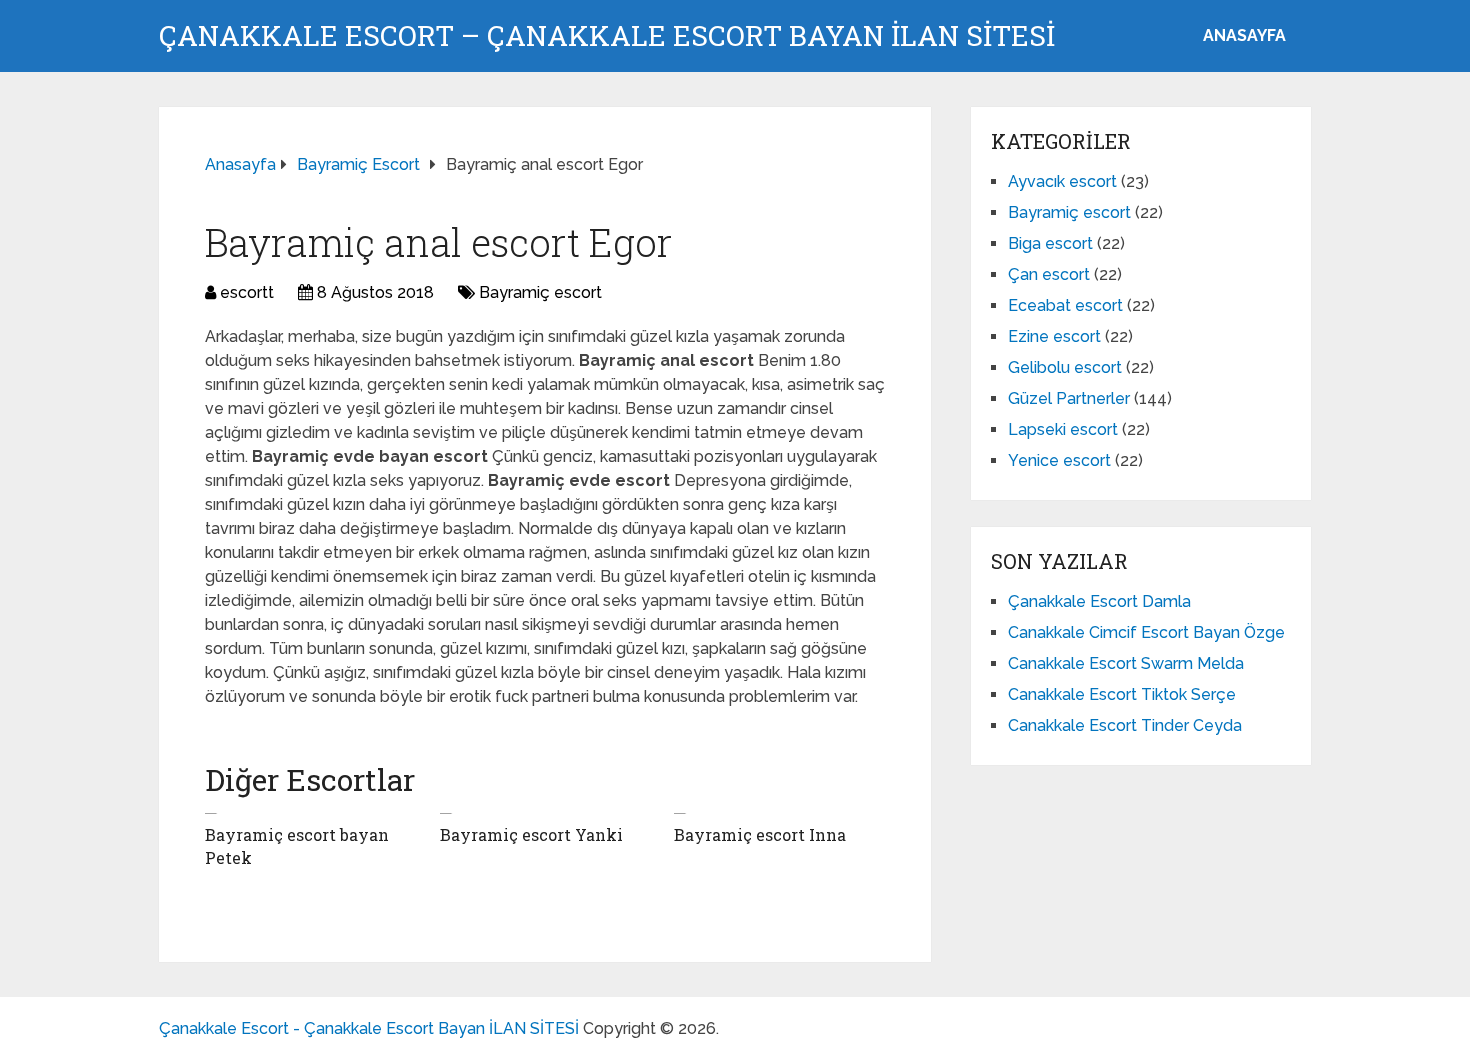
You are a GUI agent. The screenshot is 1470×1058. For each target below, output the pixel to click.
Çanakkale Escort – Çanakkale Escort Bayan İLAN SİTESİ (607, 36)
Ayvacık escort (1062, 181)
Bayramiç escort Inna (760, 834)
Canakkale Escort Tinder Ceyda (1125, 725)
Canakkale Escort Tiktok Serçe (1122, 694)
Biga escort (1050, 243)
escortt (247, 292)
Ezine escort (1054, 336)
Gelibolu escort (1065, 367)
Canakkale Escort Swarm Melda (1126, 663)
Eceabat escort (1065, 305)
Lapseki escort (1063, 429)
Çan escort (1049, 274)
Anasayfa (1244, 35)
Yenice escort (1059, 460)
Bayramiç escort (540, 292)
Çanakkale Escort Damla (1099, 601)
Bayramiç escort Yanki (531, 834)
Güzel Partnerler (1069, 398)
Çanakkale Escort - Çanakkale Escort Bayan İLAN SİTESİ (369, 1028)
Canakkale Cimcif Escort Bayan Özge (1146, 632)
